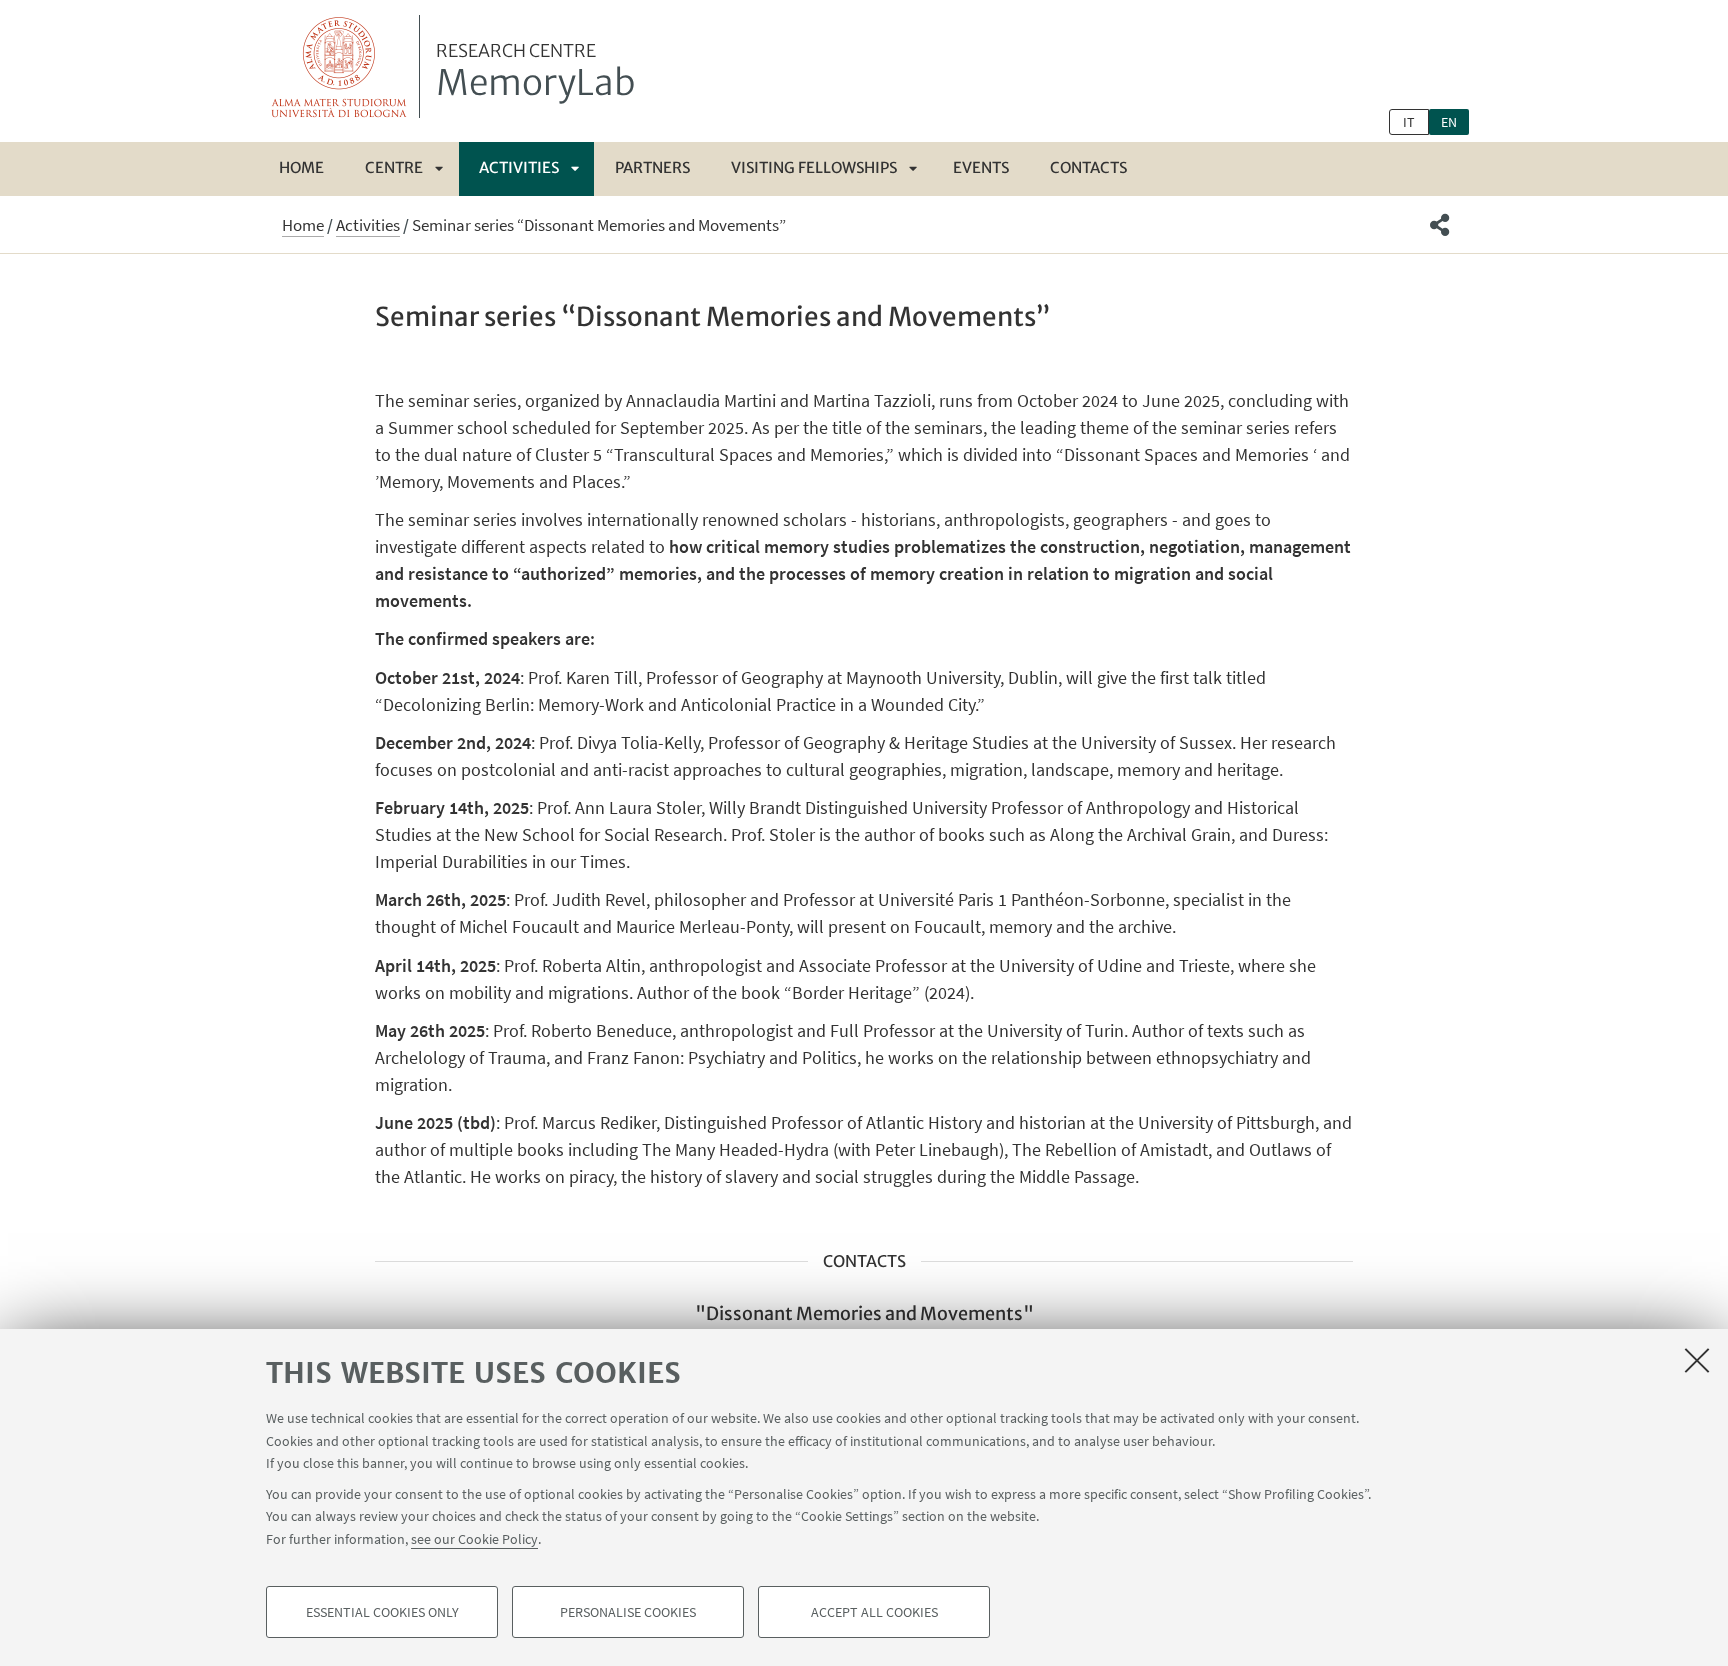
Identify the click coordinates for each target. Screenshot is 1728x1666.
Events (981, 167)
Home (301, 167)
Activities (519, 167)
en (1449, 122)
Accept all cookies (874, 1612)
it (1409, 122)
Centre (394, 167)
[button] (1439, 225)
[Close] (1697, 1360)
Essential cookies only (382, 1612)
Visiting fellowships (814, 167)
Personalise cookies (628, 1612)
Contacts (1088, 167)
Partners (652, 167)
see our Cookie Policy (474, 1538)
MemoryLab (535, 73)
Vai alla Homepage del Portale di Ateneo (339, 66)
